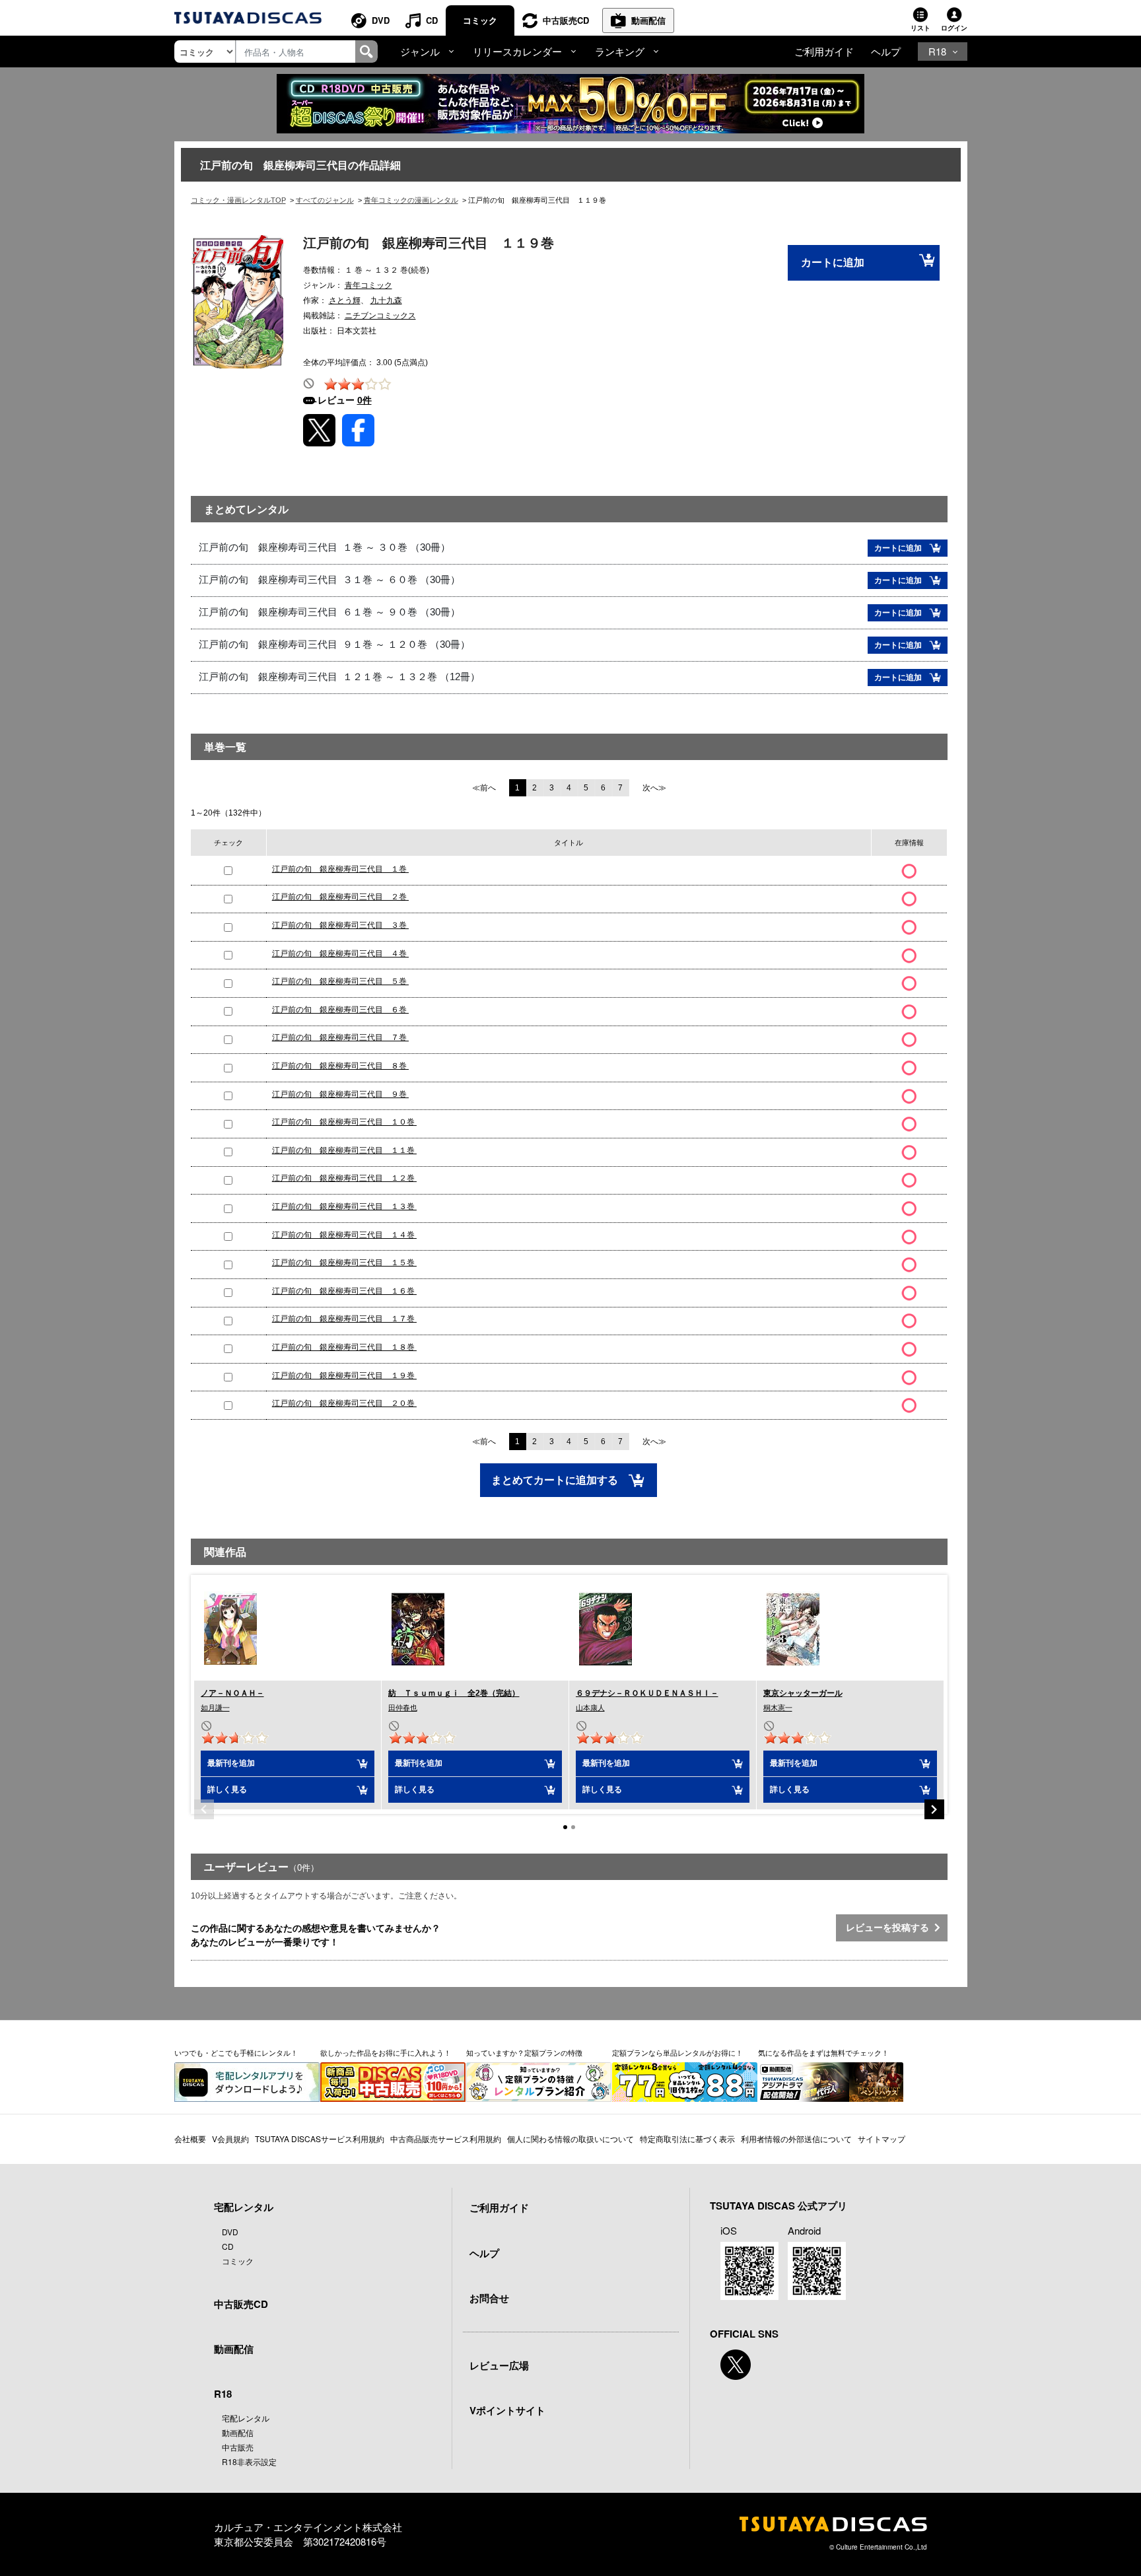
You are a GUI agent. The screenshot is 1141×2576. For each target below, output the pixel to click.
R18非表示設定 (249, 2461)
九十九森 (386, 300)
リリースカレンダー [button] (517, 51)
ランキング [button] (620, 51)
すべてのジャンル (325, 200)
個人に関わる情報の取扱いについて (570, 2139)
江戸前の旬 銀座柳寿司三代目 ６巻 (340, 1010)
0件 (364, 400)
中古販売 (238, 2447)
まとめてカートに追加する (556, 1480)
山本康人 (590, 1708)
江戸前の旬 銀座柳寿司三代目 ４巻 (340, 954)
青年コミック (368, 285)
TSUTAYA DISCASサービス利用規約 (320, 2139)
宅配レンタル (246, 2418)
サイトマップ (882, 2139)
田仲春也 (403, 1708)
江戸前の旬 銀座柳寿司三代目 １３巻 (344, 1206)
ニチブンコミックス (380, 316)
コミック (480, 20)
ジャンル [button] (420, 51)
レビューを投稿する (890, 1928)
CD (432, 20)
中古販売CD (566, 20)
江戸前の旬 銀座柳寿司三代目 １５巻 (344, 1263)
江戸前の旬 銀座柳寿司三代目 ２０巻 (344, 1403)
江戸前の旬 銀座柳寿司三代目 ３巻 (340, 925)
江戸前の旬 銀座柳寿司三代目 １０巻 (344, 1122)
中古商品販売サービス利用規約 (446, 2139)
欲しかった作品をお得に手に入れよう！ (386, 2052)
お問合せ (489, 2298)
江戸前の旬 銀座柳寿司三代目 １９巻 (344, 1375)
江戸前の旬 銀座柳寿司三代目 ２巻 (340, 897)
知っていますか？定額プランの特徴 (524, 2052)
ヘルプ (886, 51)
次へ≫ (654, 788)
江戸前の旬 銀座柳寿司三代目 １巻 (340, 869)
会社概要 (190, 2139)
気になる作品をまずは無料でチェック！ (823, 2052)
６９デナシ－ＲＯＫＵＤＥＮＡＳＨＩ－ (647, 1693)
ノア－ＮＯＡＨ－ (232, 1693)
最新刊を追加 (231, 1763)
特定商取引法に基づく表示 (687, 2139)
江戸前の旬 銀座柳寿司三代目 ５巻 (340, 981)
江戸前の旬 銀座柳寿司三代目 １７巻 (344, 1319)
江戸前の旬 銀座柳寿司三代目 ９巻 (340, 1094)
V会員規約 (230, 2139)
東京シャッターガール (803, 1693)
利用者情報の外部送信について (796, 2139)
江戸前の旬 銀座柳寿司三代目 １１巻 (344, 1150)
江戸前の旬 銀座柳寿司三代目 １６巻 (344, 1291)
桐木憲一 (778, 1708)
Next (934, 1809)
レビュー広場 (499, 2365)
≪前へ (484, 788)
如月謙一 (215, 1708)
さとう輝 (345, 300)
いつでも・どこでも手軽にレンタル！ (236, 2052)
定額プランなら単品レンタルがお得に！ (677, 2052)
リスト (920, 28)
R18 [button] (937, 51)
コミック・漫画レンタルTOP (238, 200)
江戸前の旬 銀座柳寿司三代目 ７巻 (340, 1037)
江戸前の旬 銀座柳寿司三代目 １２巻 (344, 1178)
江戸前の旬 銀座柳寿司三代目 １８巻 (344, 1347)
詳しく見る (227, 1790)
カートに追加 (833, 262)
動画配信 (648, 20)
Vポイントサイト (507, 2410)
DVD (381, 20)
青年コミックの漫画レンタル (411, 200)
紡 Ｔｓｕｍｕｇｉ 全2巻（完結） (454, 1693)
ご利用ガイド (824, 51)
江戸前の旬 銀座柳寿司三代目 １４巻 (344, 1235)
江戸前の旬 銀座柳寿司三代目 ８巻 (340, 1066)
